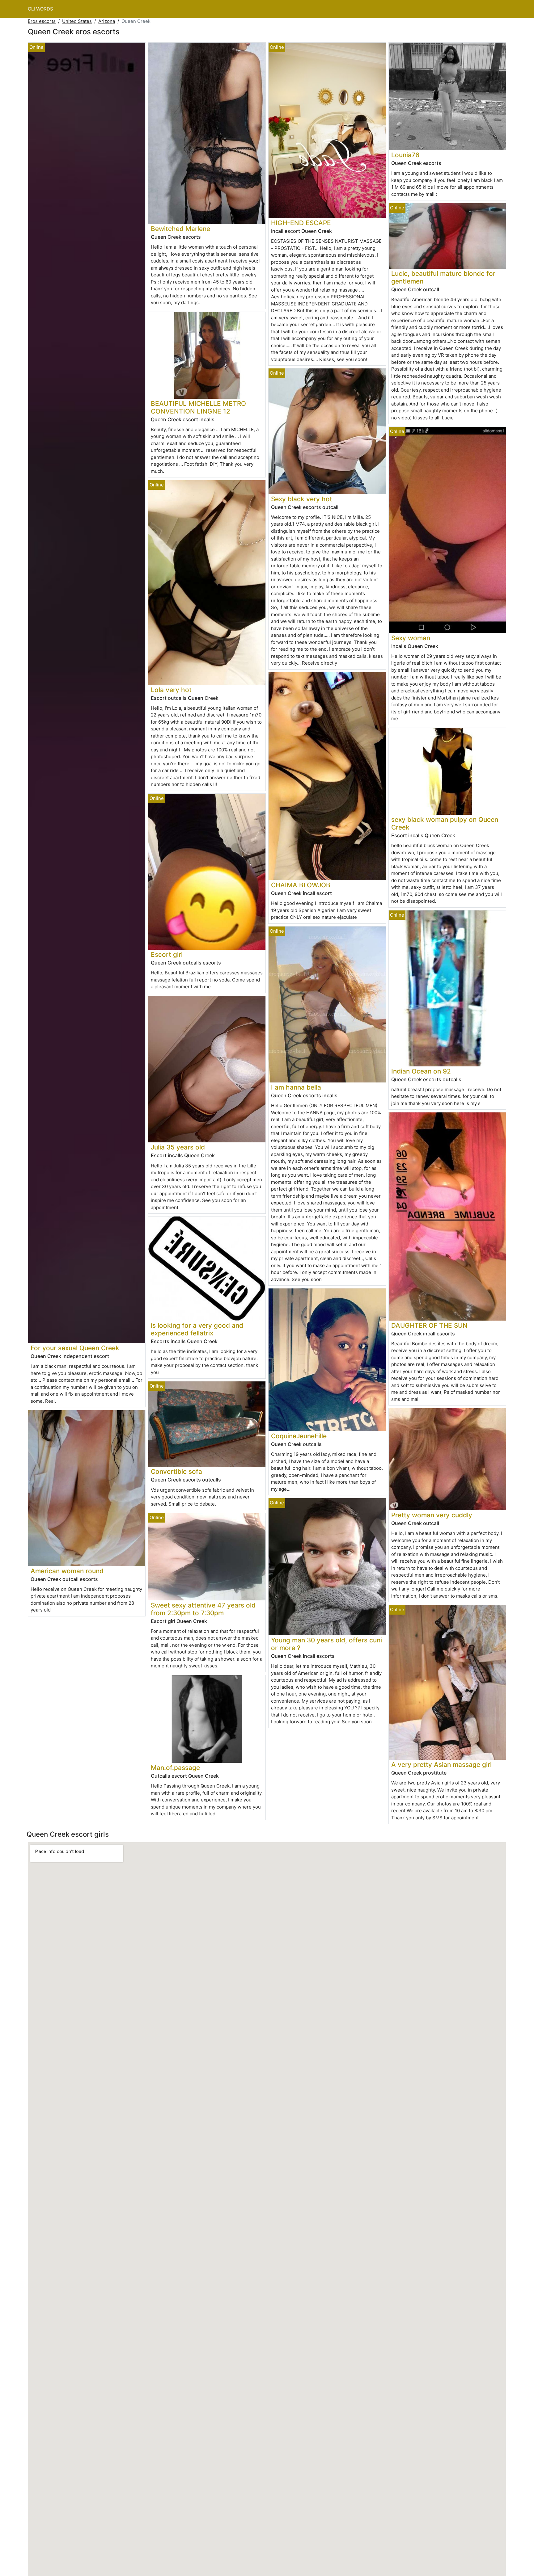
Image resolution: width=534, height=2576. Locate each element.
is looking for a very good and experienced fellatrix (197, 1329)
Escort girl (167, 954)
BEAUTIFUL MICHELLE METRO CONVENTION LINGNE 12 (198, 407)
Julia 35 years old (178, 1147)
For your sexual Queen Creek (75, 1348)
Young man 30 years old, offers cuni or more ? (326, 1644)
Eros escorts (42, 21)
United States (77, 21)
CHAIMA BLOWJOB (301, 885)
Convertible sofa (176, 1471)
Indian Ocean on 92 (421, 1071)
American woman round (67, 1571)
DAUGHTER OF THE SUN (429, 1325)
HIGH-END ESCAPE (301, 223)
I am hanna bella (296, 1087)
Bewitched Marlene (180, 229)
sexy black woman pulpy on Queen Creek (445, 823)
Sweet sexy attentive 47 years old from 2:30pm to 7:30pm (203, 1609)
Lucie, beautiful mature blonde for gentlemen (443, 277)
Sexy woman (411, 638)
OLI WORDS (40, 9)
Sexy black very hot (302, 499)
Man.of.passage (175, 1768)
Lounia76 (405, 155)
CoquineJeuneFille (299, 1436)
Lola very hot (171, 690)
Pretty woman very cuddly (432, 1515)
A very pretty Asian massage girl (441, 1765)
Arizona (107, 21)
